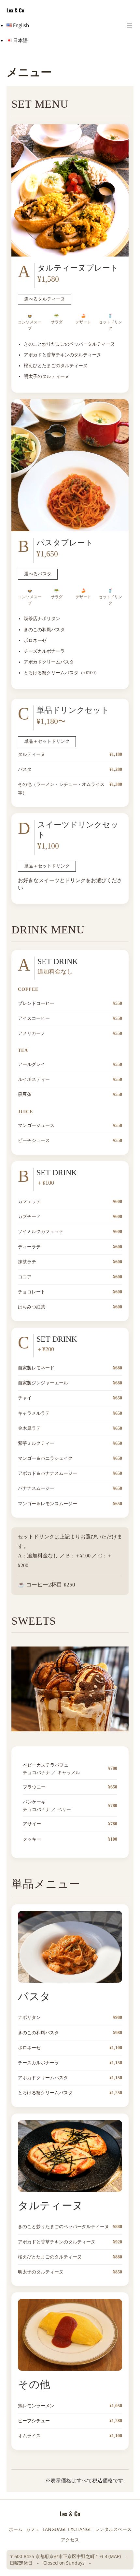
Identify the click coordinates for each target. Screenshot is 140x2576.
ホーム (16, 2529)
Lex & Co (15, 10)
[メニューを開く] (130, 25)
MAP (115, 2556)
